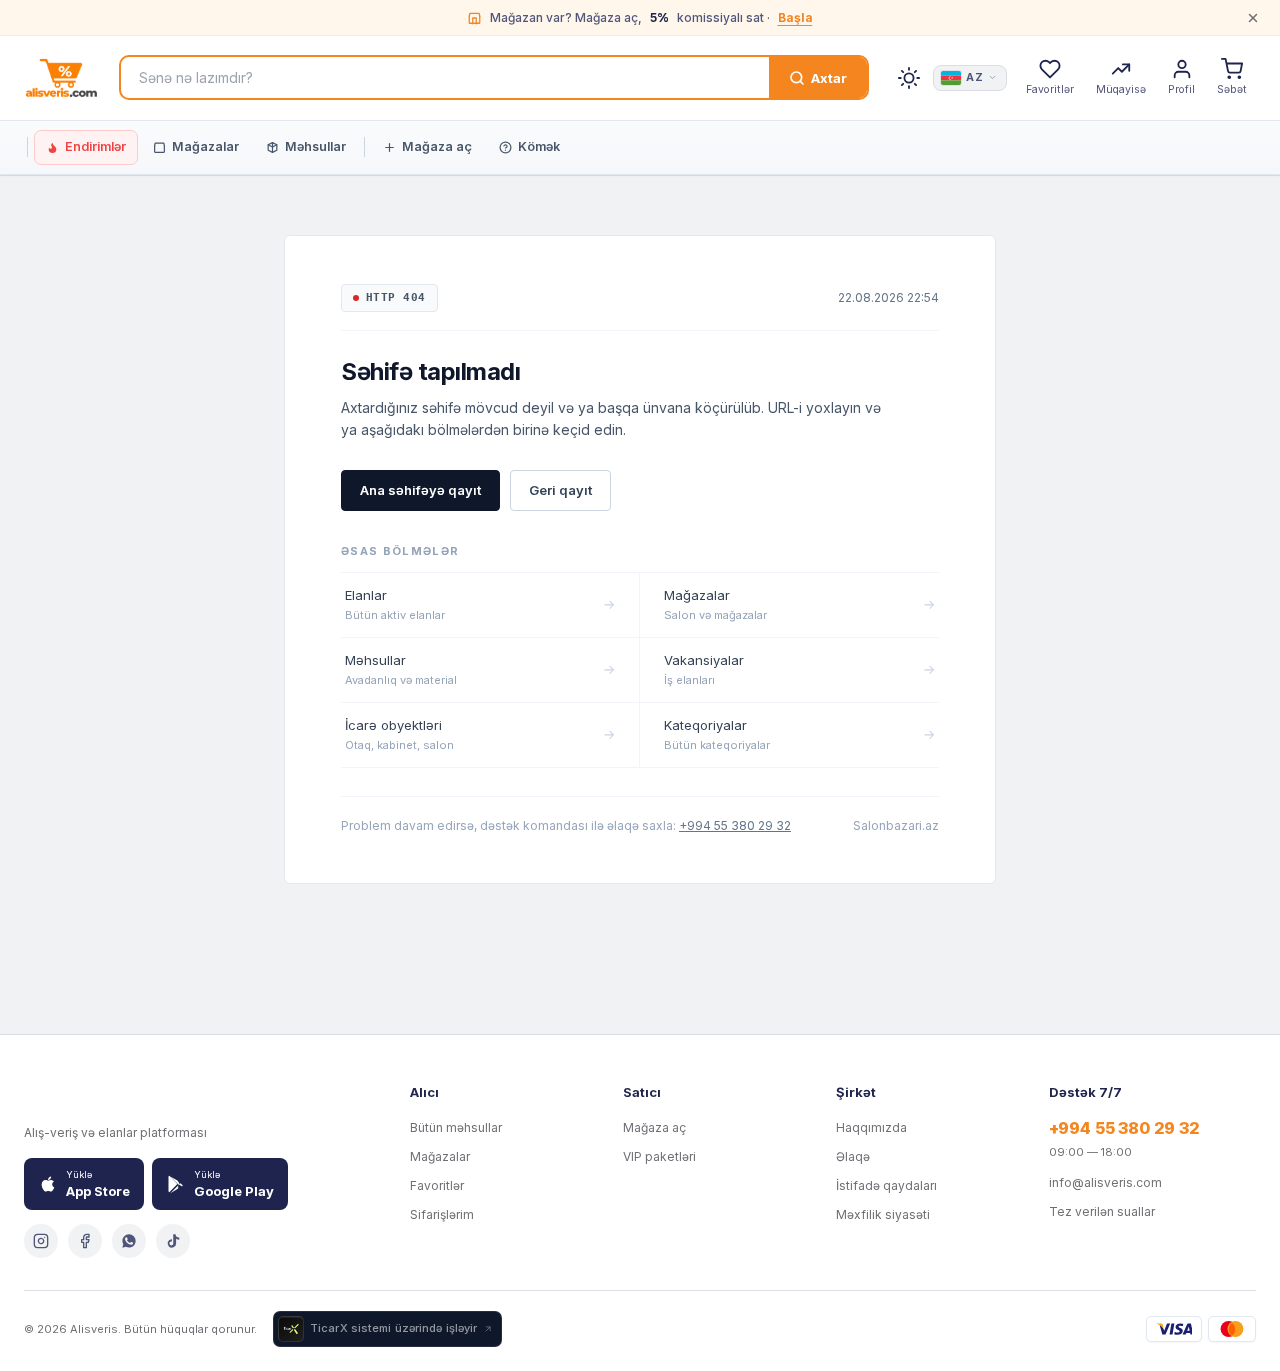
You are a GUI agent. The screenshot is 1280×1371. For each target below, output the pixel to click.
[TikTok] (173, 1241)
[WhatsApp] (129, 1241)
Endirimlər (95, 146)
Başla (795, 17)
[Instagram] (41, 1241)
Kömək (539, 146)
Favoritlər (437, 1185)
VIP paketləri (659, 1156)
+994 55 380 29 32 (735, 825)
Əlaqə (853, 1156)
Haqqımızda (871, 1127)
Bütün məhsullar (456, 1127)
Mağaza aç (437, 146)
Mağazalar (205, 146)
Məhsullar (315, 146)
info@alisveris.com (1105, 1182)
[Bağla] (1253, 18)
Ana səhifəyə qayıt (420, 490)
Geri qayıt (560, 490)
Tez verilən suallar (1102, 1211)
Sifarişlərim (442, 1214)
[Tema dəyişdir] (909, 78)
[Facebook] (85, 1241)
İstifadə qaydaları (886, 1185)
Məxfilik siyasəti (883, 1214)
